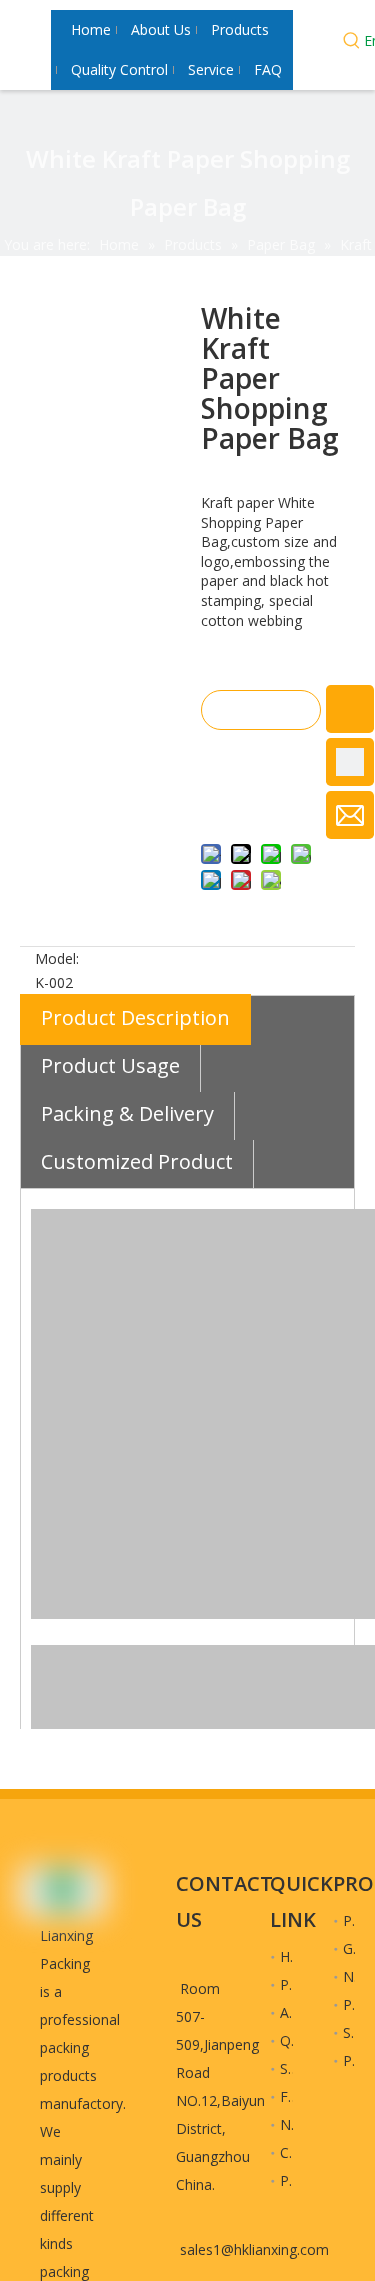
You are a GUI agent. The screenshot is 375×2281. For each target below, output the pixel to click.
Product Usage (110, 1065)
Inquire (261, 710)
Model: (57, 958)
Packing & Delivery (127, 1113)
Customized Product (137, 1161)
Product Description (135, 1017)
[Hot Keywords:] (352, 43)
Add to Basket (260, 764)
